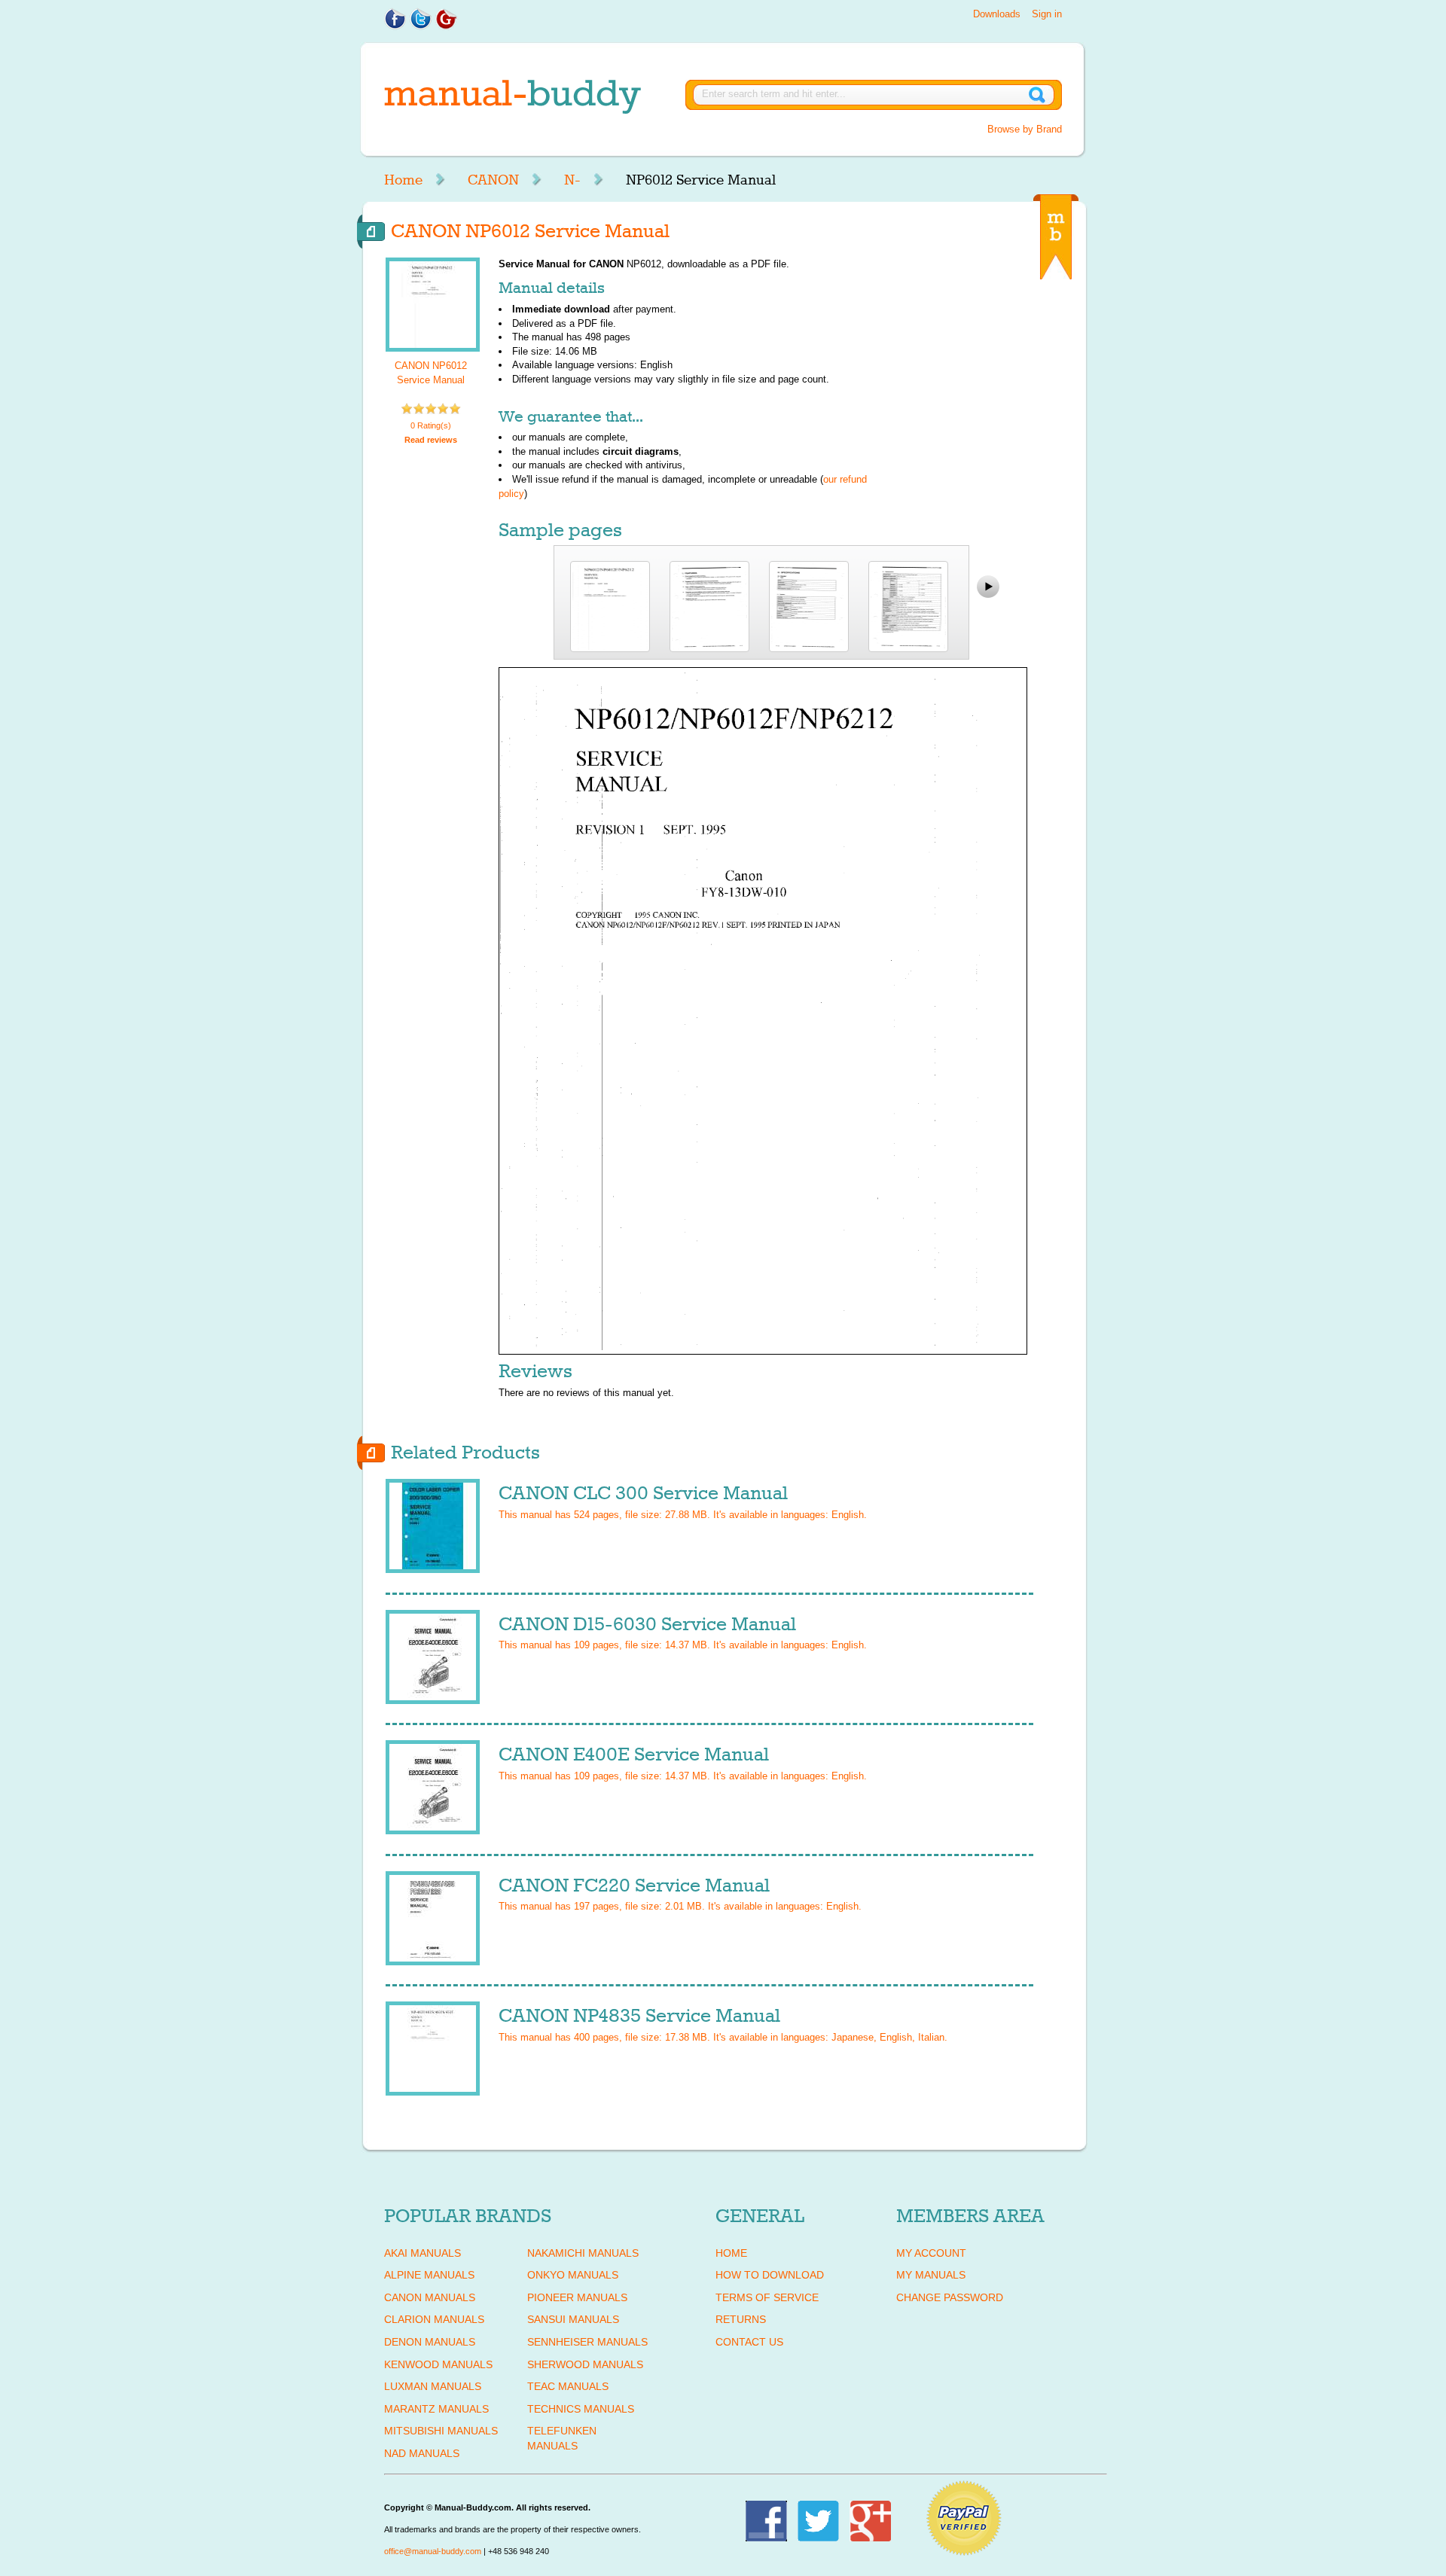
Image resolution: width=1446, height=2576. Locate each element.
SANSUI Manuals (573, 2319)
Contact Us (749, 2342)
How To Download (770, 2275)
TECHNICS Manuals (581, 2409)
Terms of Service (767, 2297)
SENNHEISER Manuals (587, 2342)
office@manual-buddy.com (433, 2551)
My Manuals (931, 2275)
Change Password (950, 2297)
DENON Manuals (430, 2342)
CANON (493, 180)
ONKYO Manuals (573, 2275)
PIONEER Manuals (577, 2297)
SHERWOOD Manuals (585, 2364)
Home (403, 180)
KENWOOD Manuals (438, 2364)
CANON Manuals (430, 2297)
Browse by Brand (1025, 129)
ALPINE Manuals (429, 2275)
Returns (741, 2319)
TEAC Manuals (568, 2386)
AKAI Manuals (423, 2253)
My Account (931, 2253)
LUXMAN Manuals (433, 2386)
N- (572, 180)
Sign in (1047, 14)
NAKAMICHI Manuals (583, 2253)
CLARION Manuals (434, 2319)
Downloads (997, 14)
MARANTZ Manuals (436, 2409)
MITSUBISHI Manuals (441, 2431)
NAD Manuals (422, 2453)
